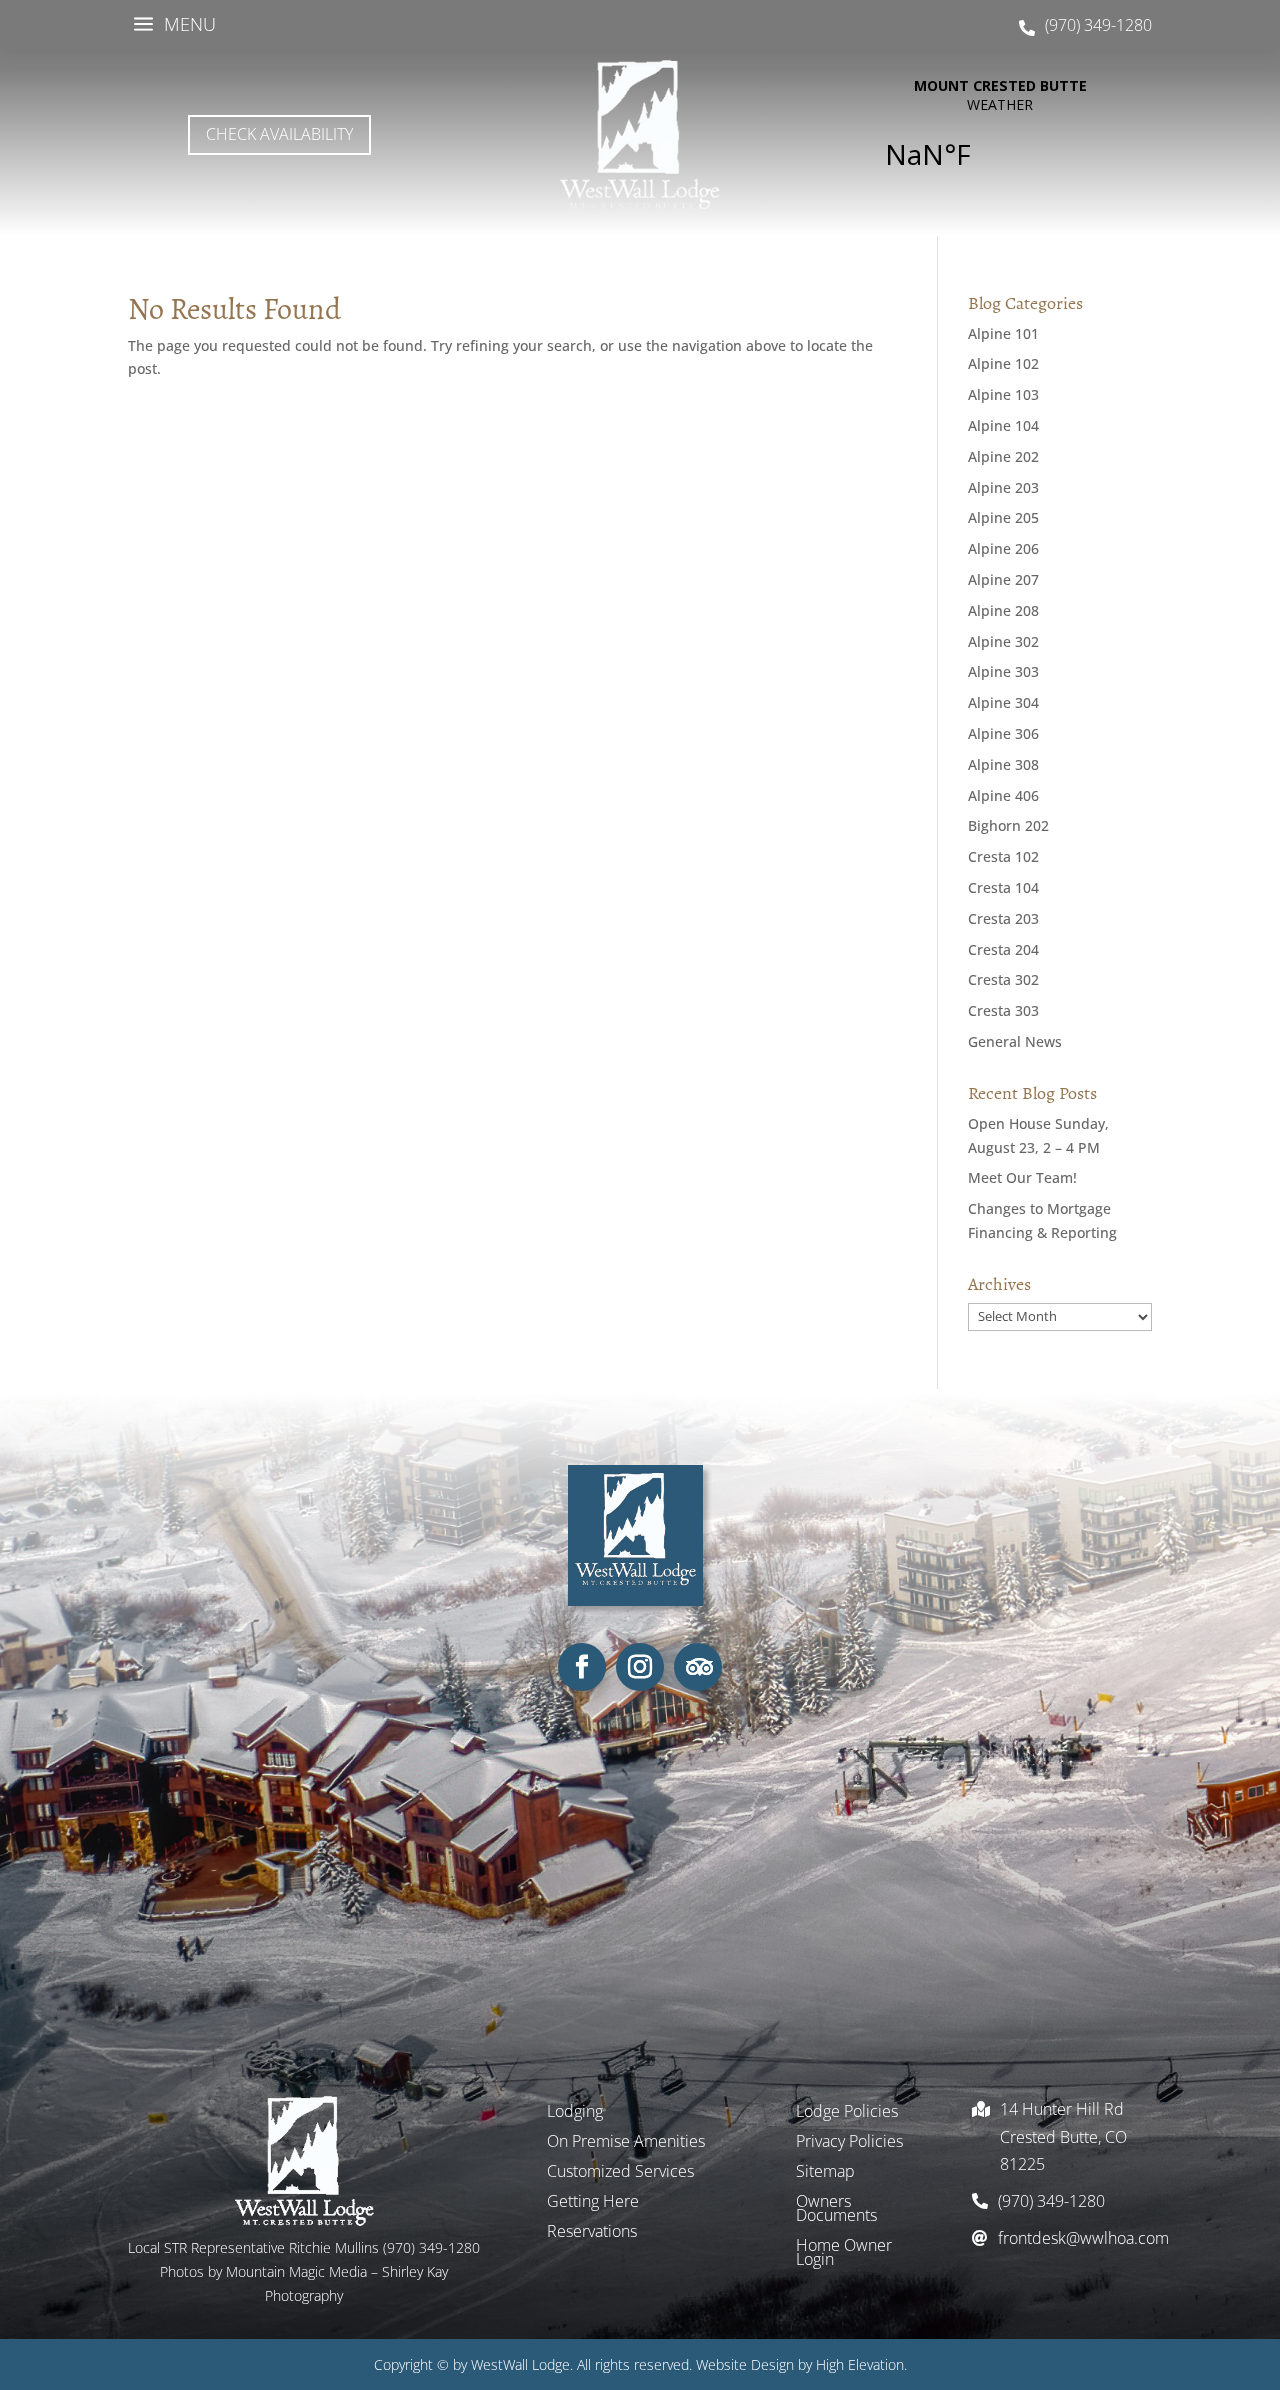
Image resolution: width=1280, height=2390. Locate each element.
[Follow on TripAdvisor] (698, 1667)
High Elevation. (861, 2364)
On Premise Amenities (626, 2143)
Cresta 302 (1003, 979)
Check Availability (279, 134)
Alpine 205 (1003, 517)
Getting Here (593, 2203)
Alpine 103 (1003, 394)
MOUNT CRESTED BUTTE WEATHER (1000, 135)
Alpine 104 (1003, 425)
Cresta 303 (1003, 1010)
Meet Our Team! (1022, 1177)
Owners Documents (836, 2210)
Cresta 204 (1003, 949)
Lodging (575, 2113)
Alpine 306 (1003, 733)
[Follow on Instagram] (640, 1667)
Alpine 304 (1003, 702)
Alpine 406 (1003, 795)
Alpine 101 (1003, 333)
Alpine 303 (1003, 671)
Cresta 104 (1003, 887)
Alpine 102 (1003, 363)
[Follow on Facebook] (582, 1667)
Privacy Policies (849, 2143)
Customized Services (620, 2173)
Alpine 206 (1003, 548)
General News (1015, 1041)
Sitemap (825, 2173)
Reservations (592, 2233)
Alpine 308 (1003, 764)
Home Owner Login (844, 2254)
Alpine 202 (1003, 456)
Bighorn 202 (1008, 825)
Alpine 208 (1003, 610)
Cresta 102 (1003, 856)
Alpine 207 (1003, 579)
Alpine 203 (1003, 487)
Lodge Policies (847, 2113)
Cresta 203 (1003, 918)
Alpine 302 (1003, 641)
